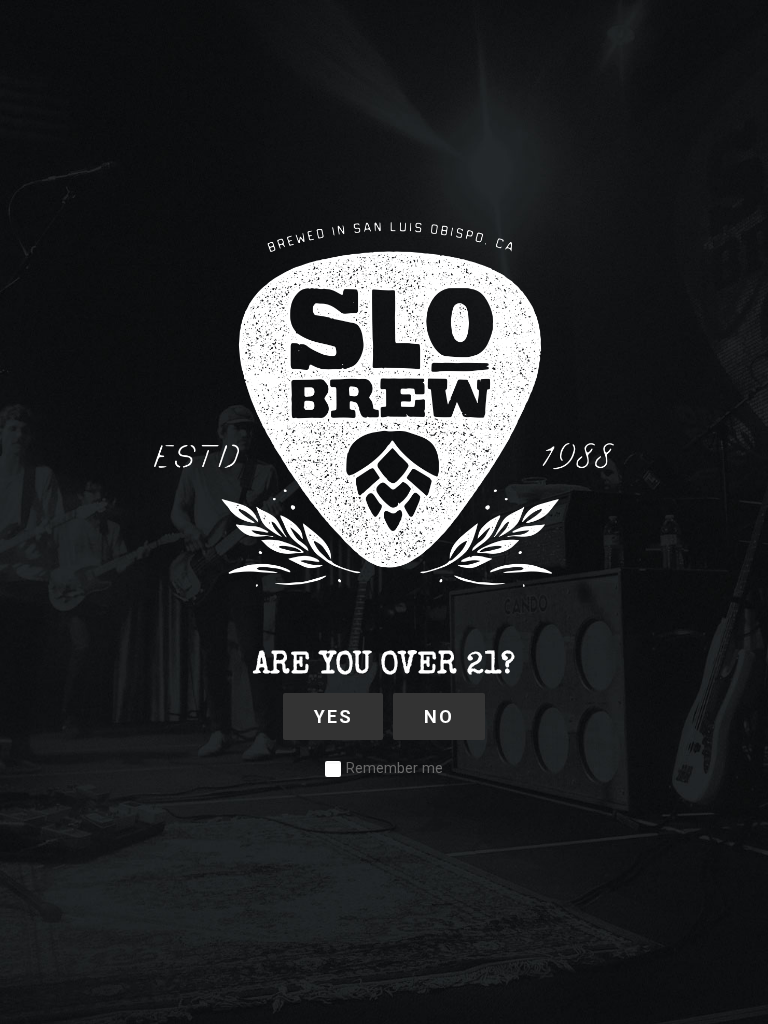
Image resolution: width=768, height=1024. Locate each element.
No (439, 716)
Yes (333, 716)
